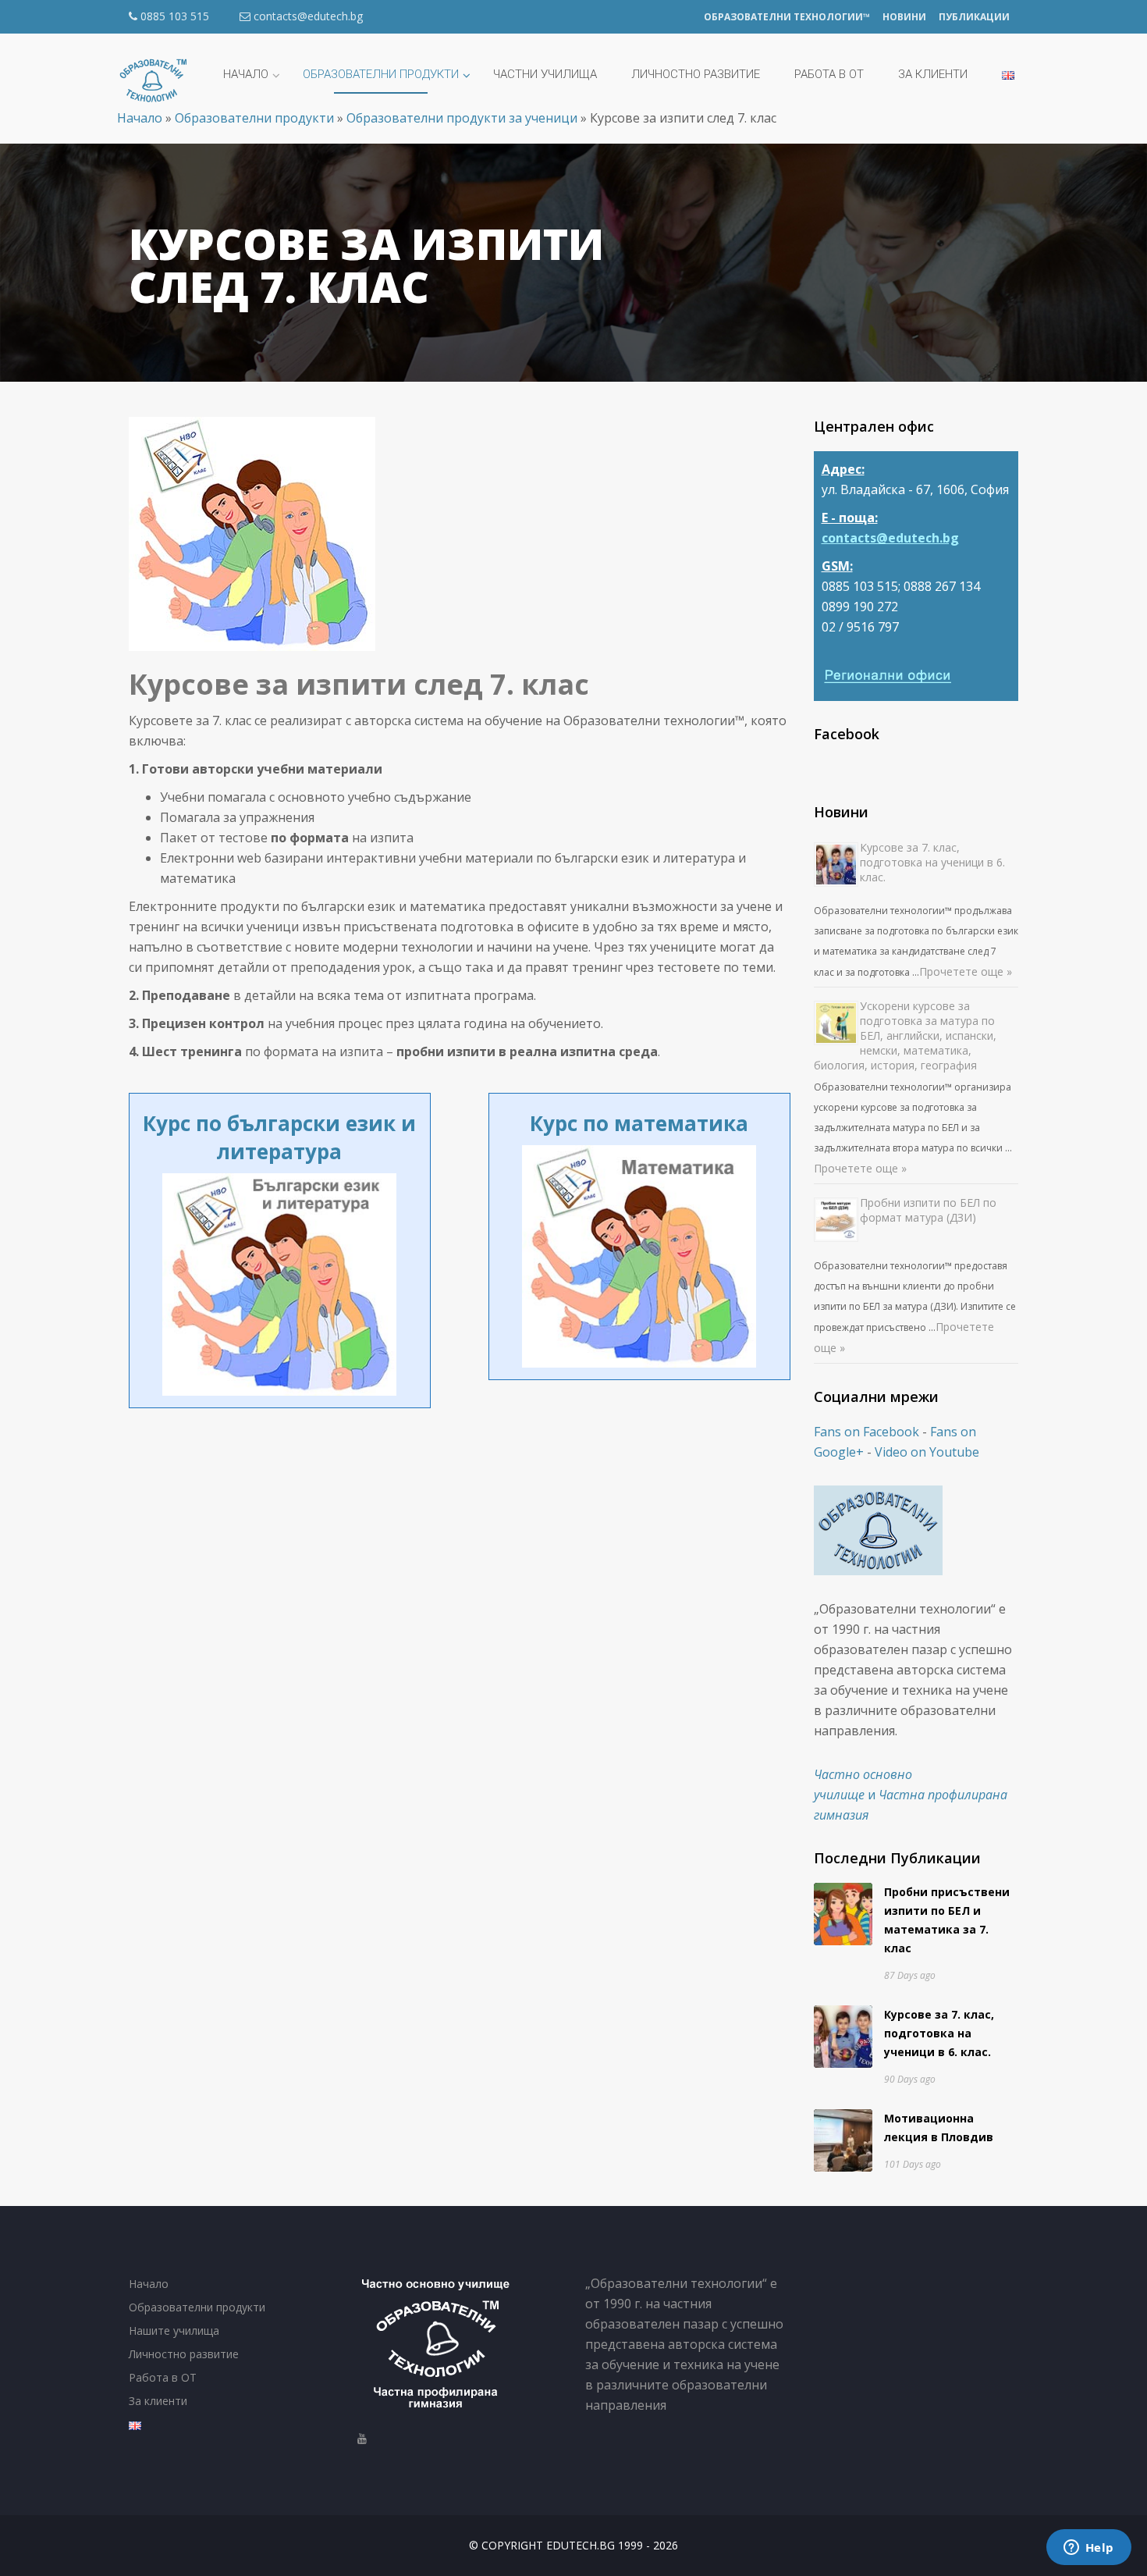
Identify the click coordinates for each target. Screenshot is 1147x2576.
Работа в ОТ (163, 2377)
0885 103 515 (173, 16)
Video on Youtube (927, 1452)
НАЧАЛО (246, 74)
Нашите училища (174, 2330)
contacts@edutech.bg (308, 16)
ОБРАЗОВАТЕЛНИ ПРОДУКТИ (381, 74)
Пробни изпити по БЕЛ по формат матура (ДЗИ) (928, 1210)
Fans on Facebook (866, 1432)
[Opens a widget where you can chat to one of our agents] (1088, 2549)
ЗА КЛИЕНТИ (933, 74)
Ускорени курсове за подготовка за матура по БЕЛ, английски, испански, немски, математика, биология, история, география (905, 1035)
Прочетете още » (966, 971)
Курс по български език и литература (279, 1137)
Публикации (974, 17)
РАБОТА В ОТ (829, 74)
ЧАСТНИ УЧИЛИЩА (545, 74)
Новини (904, 17)
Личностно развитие (696, 74)
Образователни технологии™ (787, 17)
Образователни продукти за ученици (462, 118)
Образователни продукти (254, 118)
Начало (149, 2284)
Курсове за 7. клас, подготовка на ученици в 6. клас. (932, 862)
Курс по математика (639, 1123)
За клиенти (158, 2401)
